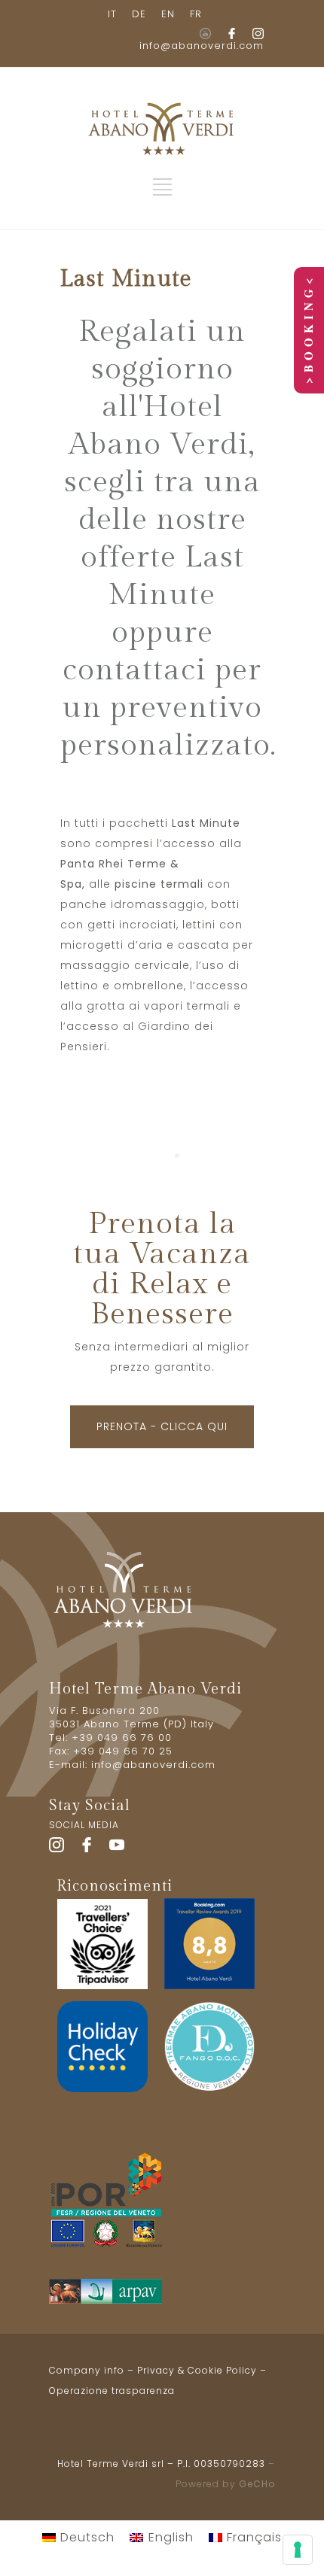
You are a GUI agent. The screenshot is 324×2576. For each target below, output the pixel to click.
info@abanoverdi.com (202, 46)
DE (139, 14)
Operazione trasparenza (112, 2391)
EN (168, 14)
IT (112, 14)
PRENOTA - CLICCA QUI (162, 1426)
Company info (87, 2370)
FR (196, 14)
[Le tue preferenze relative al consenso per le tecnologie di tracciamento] (298, 2550)
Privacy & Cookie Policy (197, 2370)
